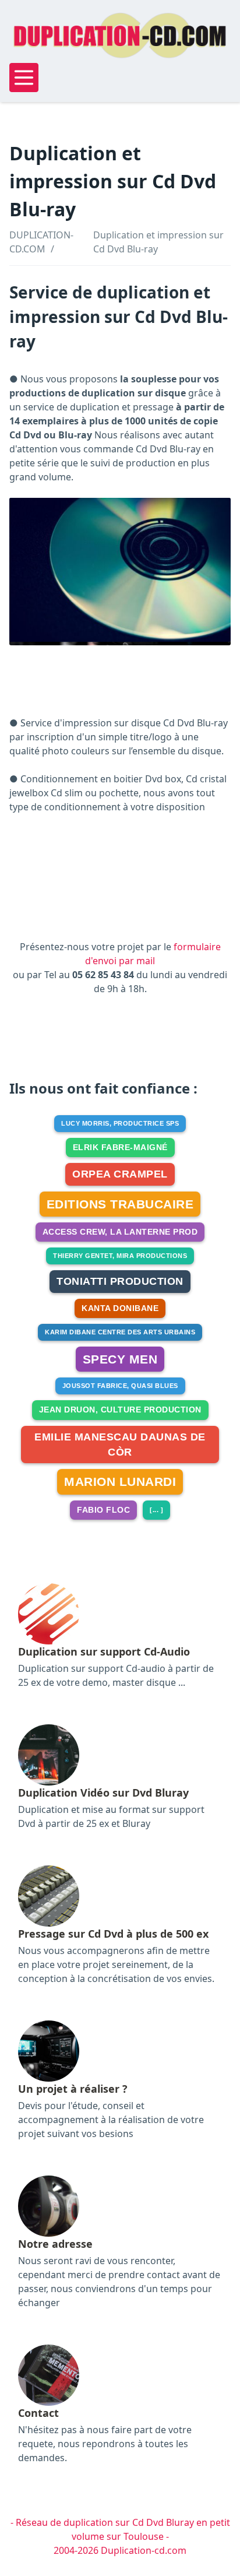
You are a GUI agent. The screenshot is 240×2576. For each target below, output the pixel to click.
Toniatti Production (120, 1281)
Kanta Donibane (120, 1308)
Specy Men (120, 1359)
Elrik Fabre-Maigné (120, 1147)
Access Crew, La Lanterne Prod (120, 1232)
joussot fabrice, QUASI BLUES (120, 1386)
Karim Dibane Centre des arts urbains (120, 1332)
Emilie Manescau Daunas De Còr (120, 1445)
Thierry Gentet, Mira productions (120, 1256)
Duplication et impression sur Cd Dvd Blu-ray (158, 242)
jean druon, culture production (120, 1410)
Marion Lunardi (120, 1482)
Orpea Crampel (120, 1174)
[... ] (156, 1510)
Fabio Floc (103, 1510)
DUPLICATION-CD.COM (41, 242)
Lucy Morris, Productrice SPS (120, 1123)
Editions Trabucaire (120, 1204)
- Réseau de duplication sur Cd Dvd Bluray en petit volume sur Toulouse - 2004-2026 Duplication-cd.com (120, 2536)
